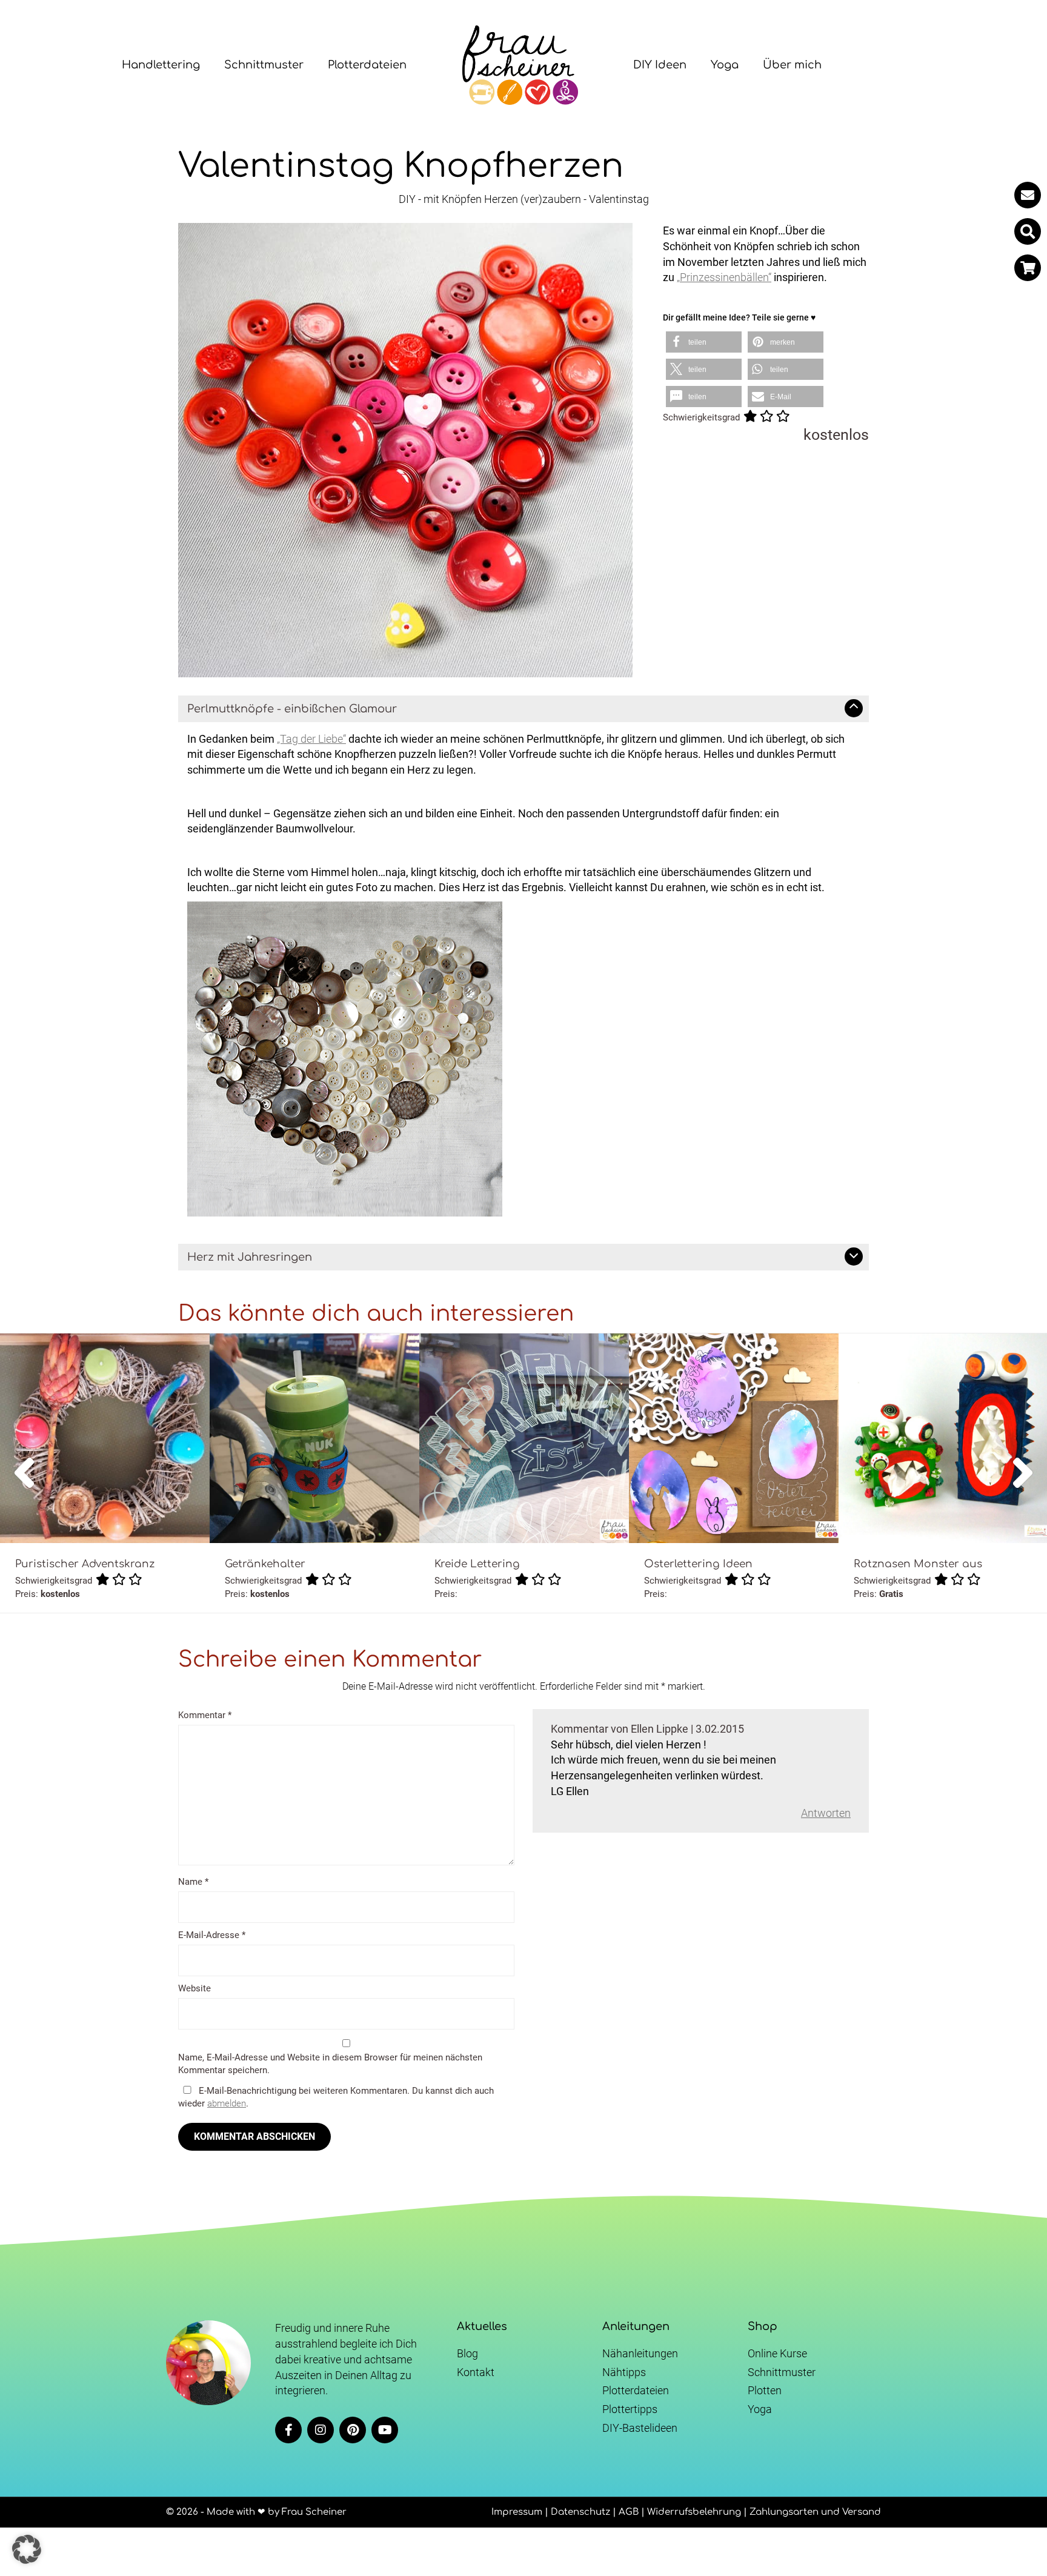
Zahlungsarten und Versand (815, 2512)
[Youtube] (385, 2430)
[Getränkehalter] (314, 1438)
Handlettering (161, 65)
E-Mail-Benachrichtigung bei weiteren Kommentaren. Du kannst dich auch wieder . (336, 2097)
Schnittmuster (264, 65)
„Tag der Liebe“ (311, 739)
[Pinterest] (353, 2430)
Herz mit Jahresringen (250, 1257)
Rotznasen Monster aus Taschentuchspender (918, 1570)
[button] (1028, 231)
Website (194, 1988)
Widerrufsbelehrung (694, 2512)
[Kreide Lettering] (524, 1438)
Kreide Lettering (477, 1564)
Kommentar (205, 1715)
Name (193, 1882)
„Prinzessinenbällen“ (724, 277)
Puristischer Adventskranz (85, 1564)
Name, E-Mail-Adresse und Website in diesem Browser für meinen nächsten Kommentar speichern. (330, 2064)
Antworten (826, 1813)
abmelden (227, 2103)
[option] (105, 1473)
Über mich (792, 65)
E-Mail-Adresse (212, 1935)
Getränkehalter (265, 1564)
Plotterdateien (367, 65)
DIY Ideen (660, 65)
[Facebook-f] (288, 2430)
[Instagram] (321, 2430)
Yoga (725, 65)
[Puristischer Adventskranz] (105, 1438)
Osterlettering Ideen (698, 1564)
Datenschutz (580, 2512)
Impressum (517, 2512)
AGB (629, 2512)
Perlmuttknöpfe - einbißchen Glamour (292, 709)
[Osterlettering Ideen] (734, 1438)
